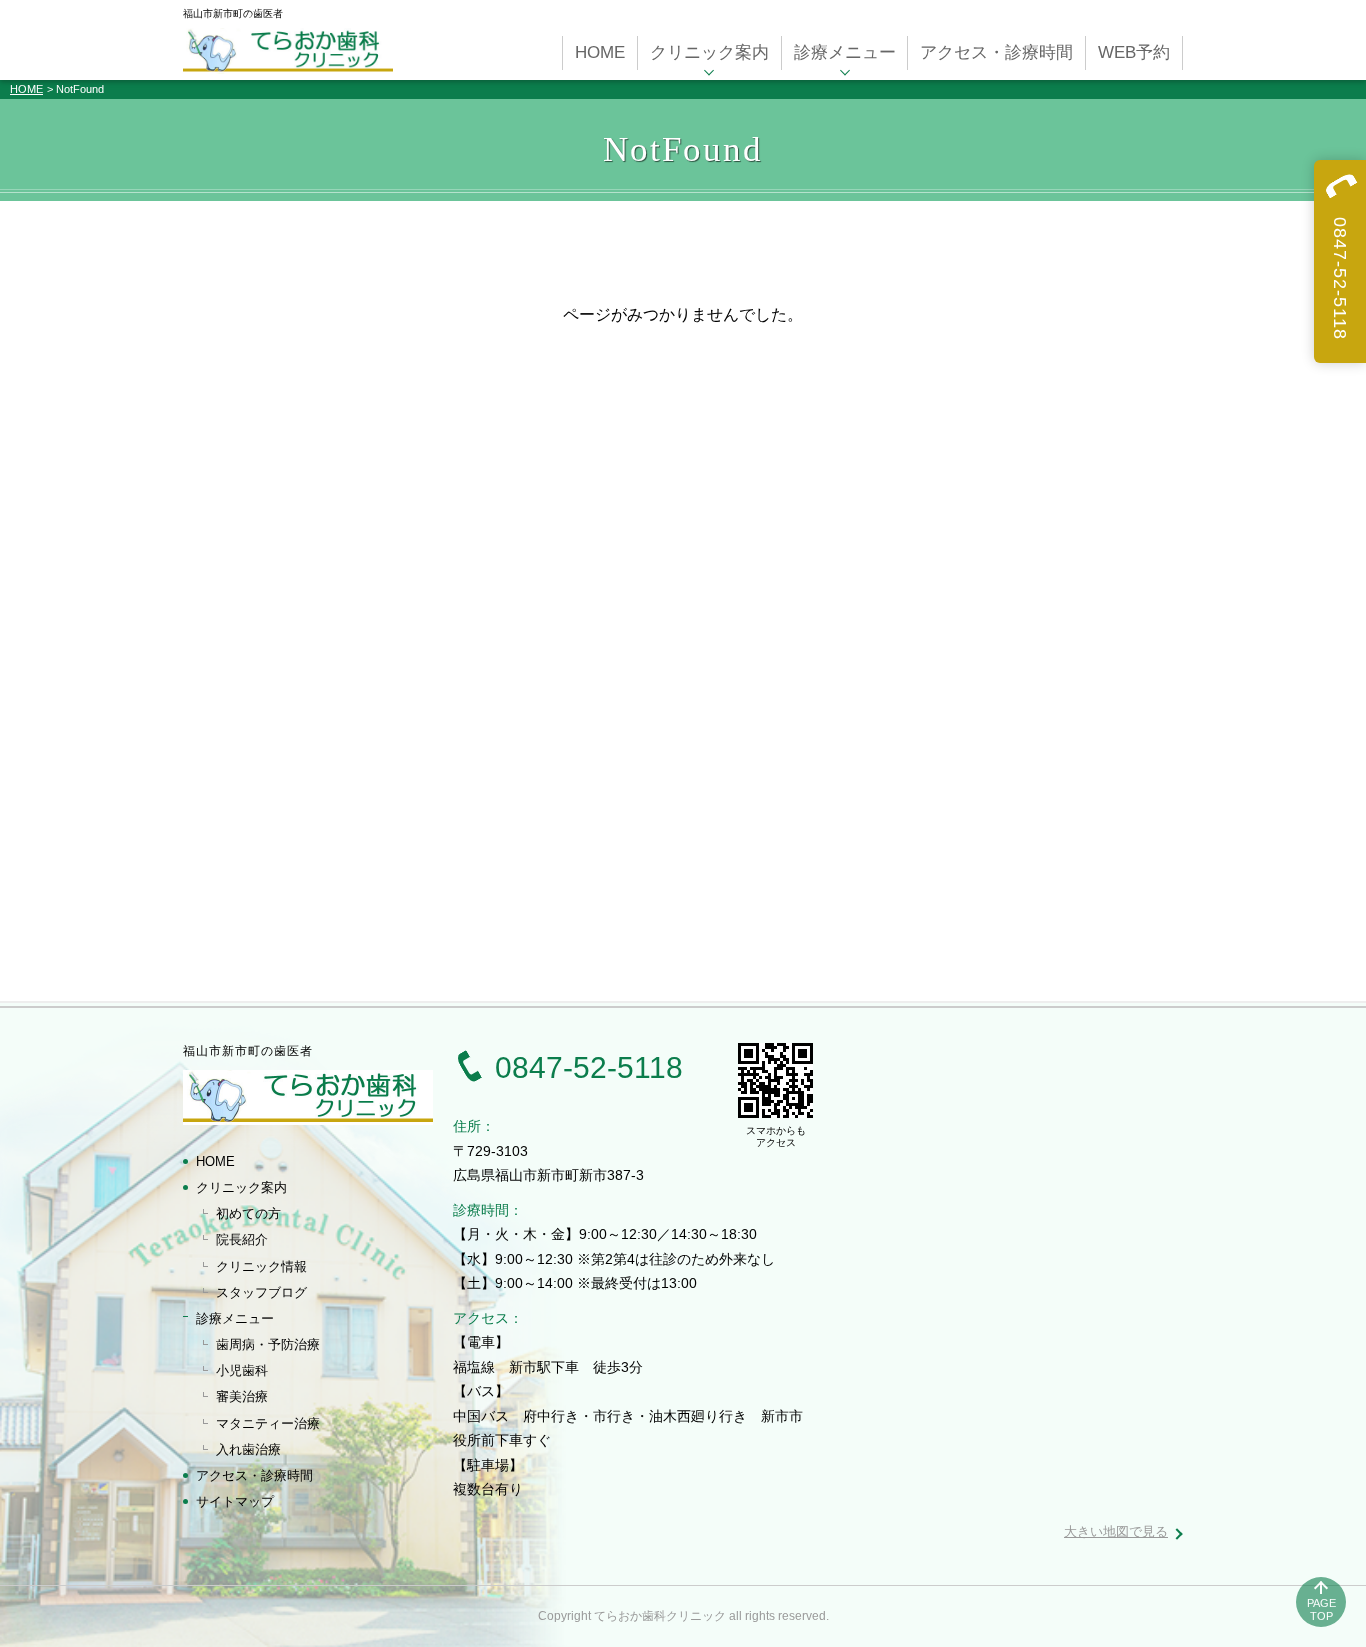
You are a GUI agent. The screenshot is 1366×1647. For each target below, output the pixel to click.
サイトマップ (235, 1501)
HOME (26, 89)
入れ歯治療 (248, 1449)
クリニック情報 (261, 1266)
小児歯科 (242, 1370)
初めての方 (248, 1213)
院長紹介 (242, 1239)
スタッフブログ (261, 1292)
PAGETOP (1321, 1609)
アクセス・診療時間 (254, 1475)
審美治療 (242, 1396)
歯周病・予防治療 (268, 1344)
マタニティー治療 (268, 1423)
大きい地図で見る (1116, 1531)
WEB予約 (1134, 52)
